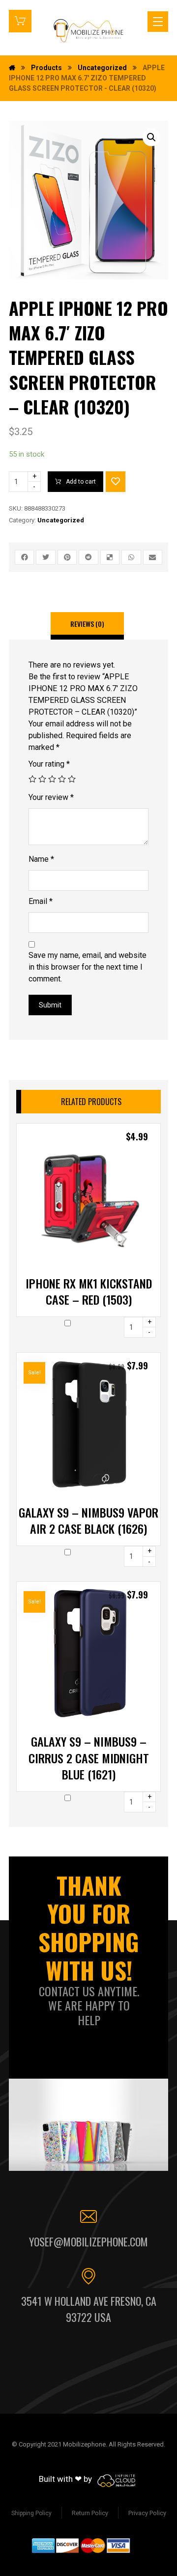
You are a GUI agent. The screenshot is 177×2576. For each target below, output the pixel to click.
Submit (50, 1005)
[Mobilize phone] (88, 30)
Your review (51, 797)
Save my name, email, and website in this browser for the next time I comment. (88, 967)
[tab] (87, 626)
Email (41, 901)
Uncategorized (61, 520)
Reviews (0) (87, 624)
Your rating (49, 764)
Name (41, 859)
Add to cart (81, 482)
